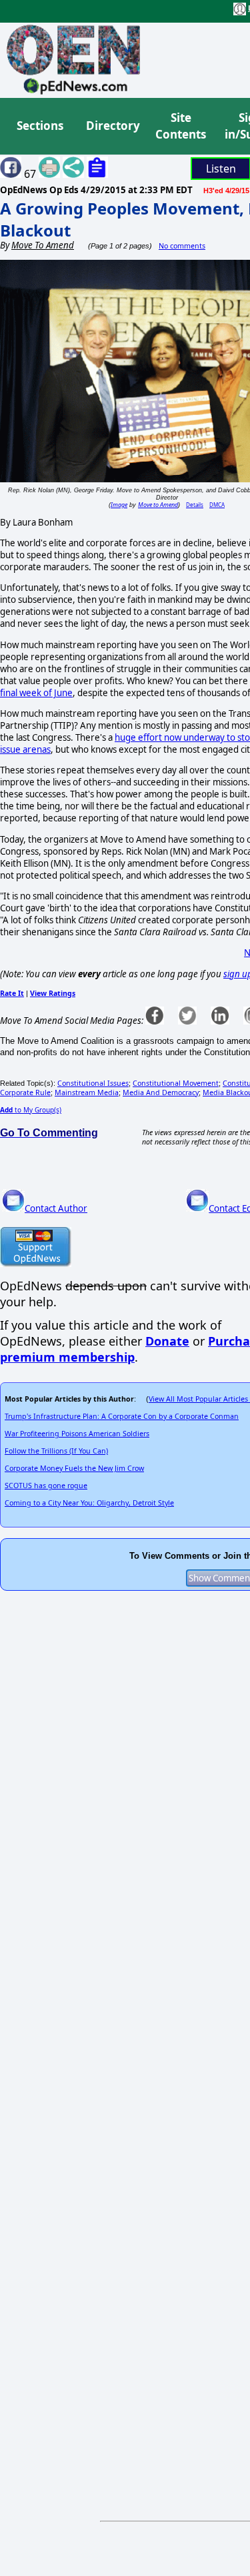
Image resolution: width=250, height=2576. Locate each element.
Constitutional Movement (176, 1083)
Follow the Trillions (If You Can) (56, 1451)
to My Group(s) (31, 1110)
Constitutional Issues (93, 1083)
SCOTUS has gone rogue (46, 1486)
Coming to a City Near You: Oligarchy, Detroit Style (89, 1503)
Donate (167, 1341)
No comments (182, 246)
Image (119, 505)
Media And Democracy (161, 1092)
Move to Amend (158, 505)
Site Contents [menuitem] (181, 126)
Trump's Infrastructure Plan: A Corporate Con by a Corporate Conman (122, 1416)
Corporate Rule (25, 1092)
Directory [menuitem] (112, 126)
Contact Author (56, 1208)
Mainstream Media (87, 1092)
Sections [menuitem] (40, 126)
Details (195, 505)
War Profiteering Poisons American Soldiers (77, 1434)
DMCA (217, 505)
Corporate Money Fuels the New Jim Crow (74, 1468)
